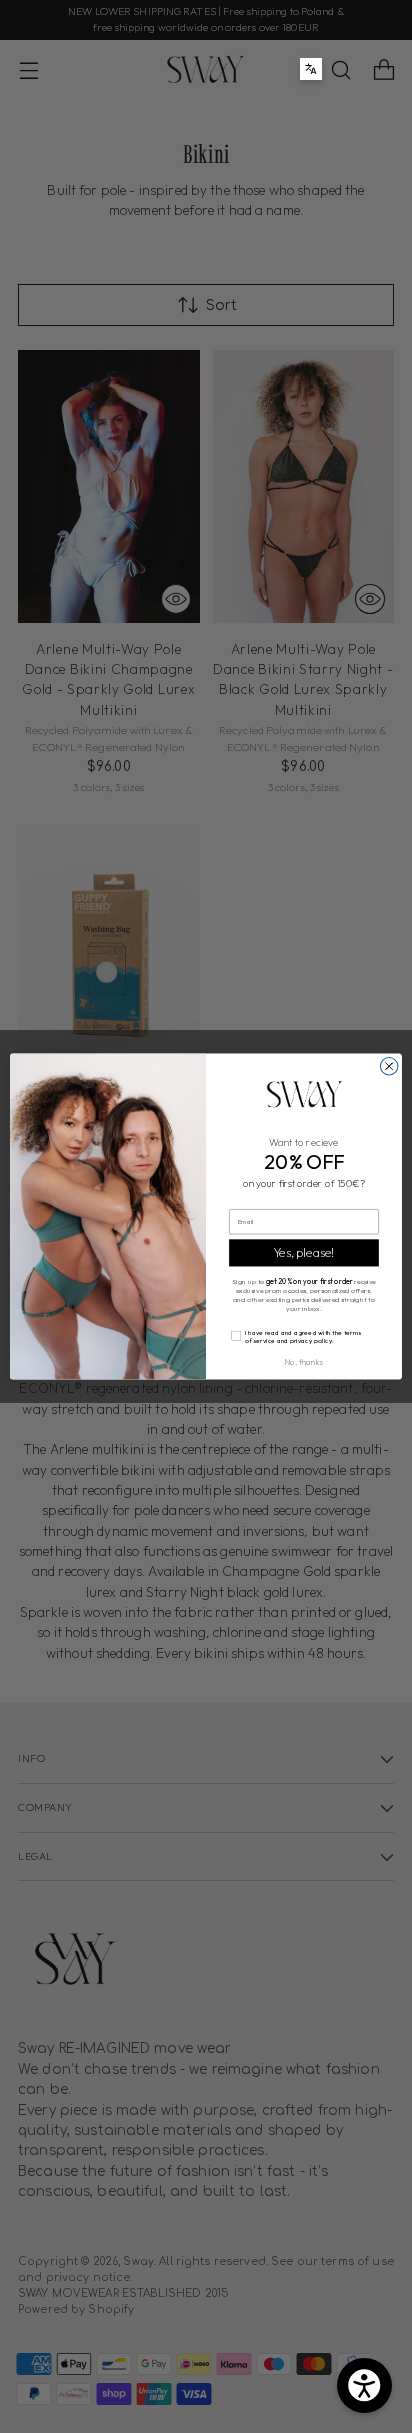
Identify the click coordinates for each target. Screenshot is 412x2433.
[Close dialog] (389, 1067)
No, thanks (304, 1362)
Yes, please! (304, 1252)
